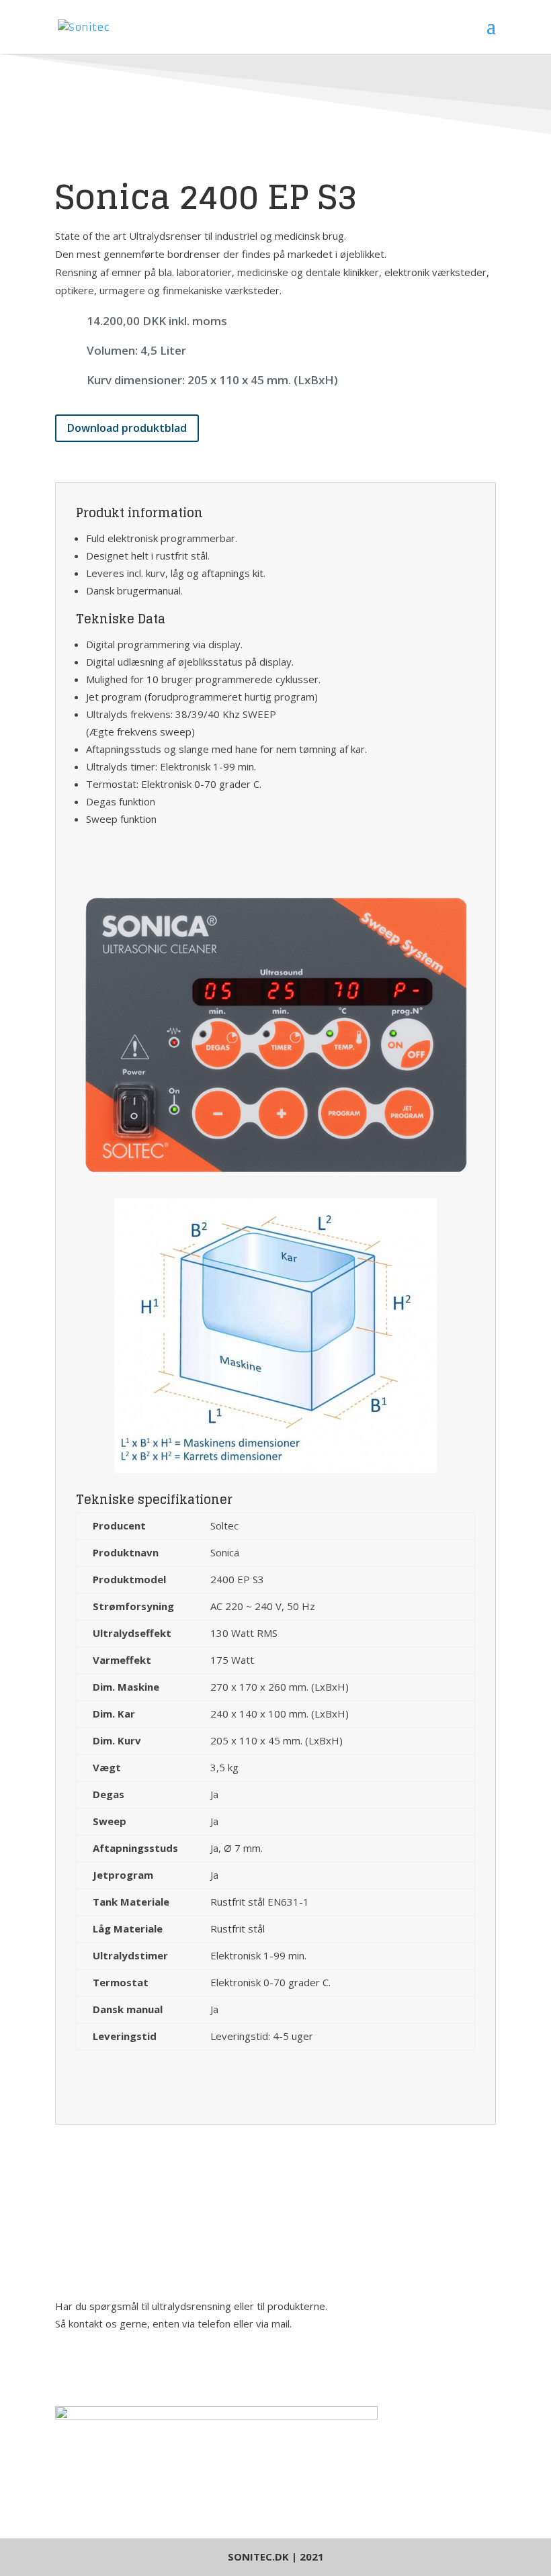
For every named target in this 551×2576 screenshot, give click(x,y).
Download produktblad (127, 428)
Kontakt (95, 2369)
